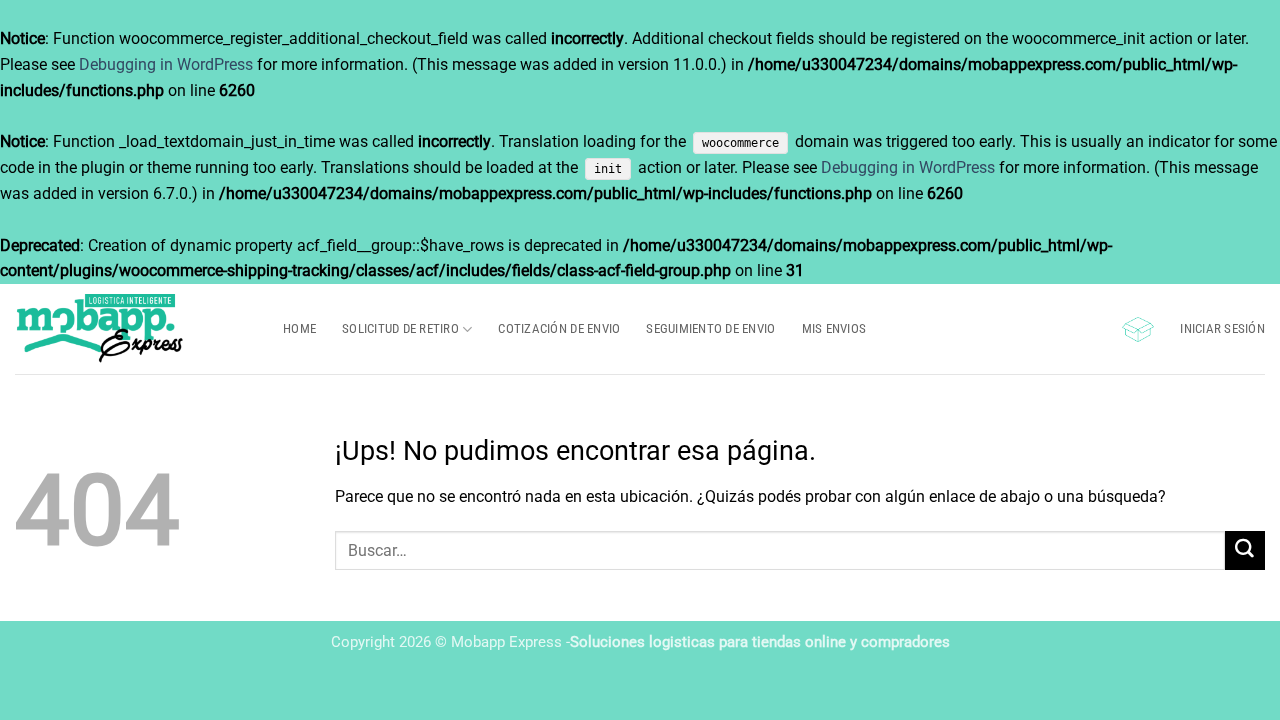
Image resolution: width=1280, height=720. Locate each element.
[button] (1138, 329)
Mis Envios (834, 328)
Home (299, 328)
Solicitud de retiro (400, 328)
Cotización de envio (559, 328)
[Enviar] (1245, 550)
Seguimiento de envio (710, 328)
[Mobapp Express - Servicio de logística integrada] (134, 329)
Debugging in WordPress (166, 64)
